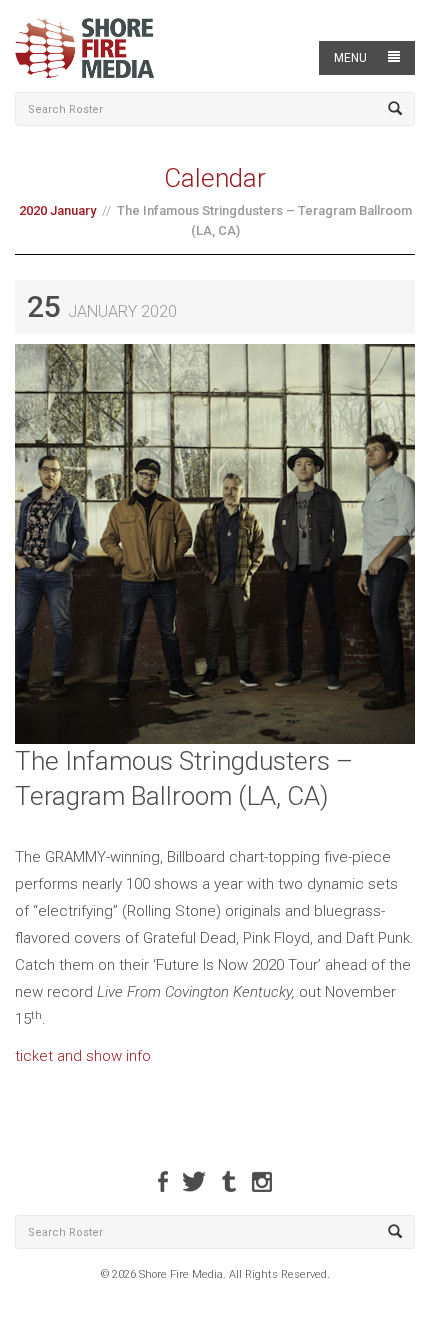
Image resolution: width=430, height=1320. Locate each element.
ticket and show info (83, 1056)
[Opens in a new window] (163, 1181)
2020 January (57, 210)
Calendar (215, 178)
